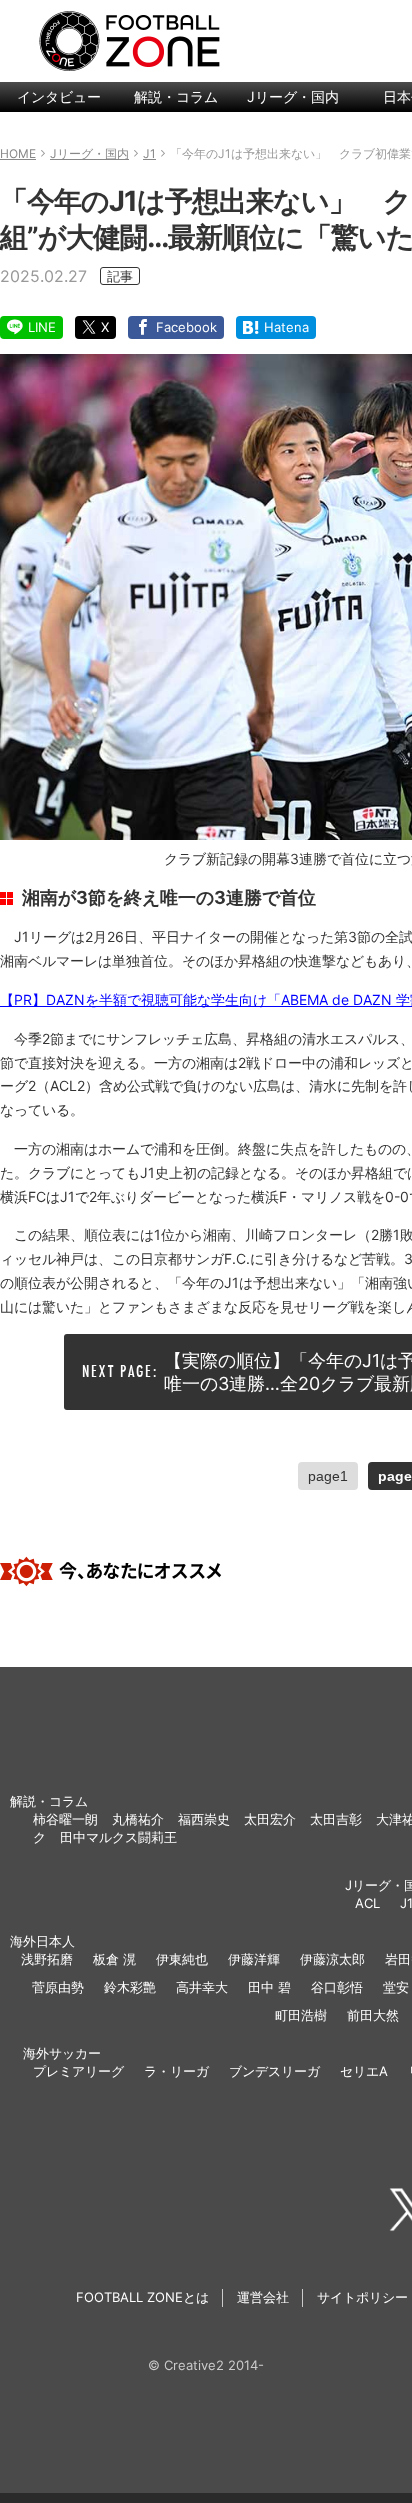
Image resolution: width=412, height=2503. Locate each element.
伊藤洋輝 (254, 1959)
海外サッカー (62, 2053)
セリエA (364, 2071)
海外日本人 (42, 1941)
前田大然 (373, 2015)
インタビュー (59, 96)
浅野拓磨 (47, 1959)
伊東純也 (182, 1959)
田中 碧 (269, 1987)
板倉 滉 (114, 1959)
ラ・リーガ (176, 2071)
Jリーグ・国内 (293, 96)
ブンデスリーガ (274, 2071)
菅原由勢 (58, 1987)
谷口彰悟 (337, 1987)
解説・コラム (176, 96)
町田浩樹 (301, 2015)
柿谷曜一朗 (65, 1819)
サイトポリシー (362, 2297)
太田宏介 (270, 1819)
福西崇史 (204, 1819)
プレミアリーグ (78, 2071)
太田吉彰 (336, 1819)
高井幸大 (202, 1987)
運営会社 (263, 2297)
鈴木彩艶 (130, 1987)
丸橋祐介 (138, 1819)
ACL (367, 1903)
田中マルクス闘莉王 (118, 1837)
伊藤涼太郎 (332, 1959)
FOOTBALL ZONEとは (142, 2297)
